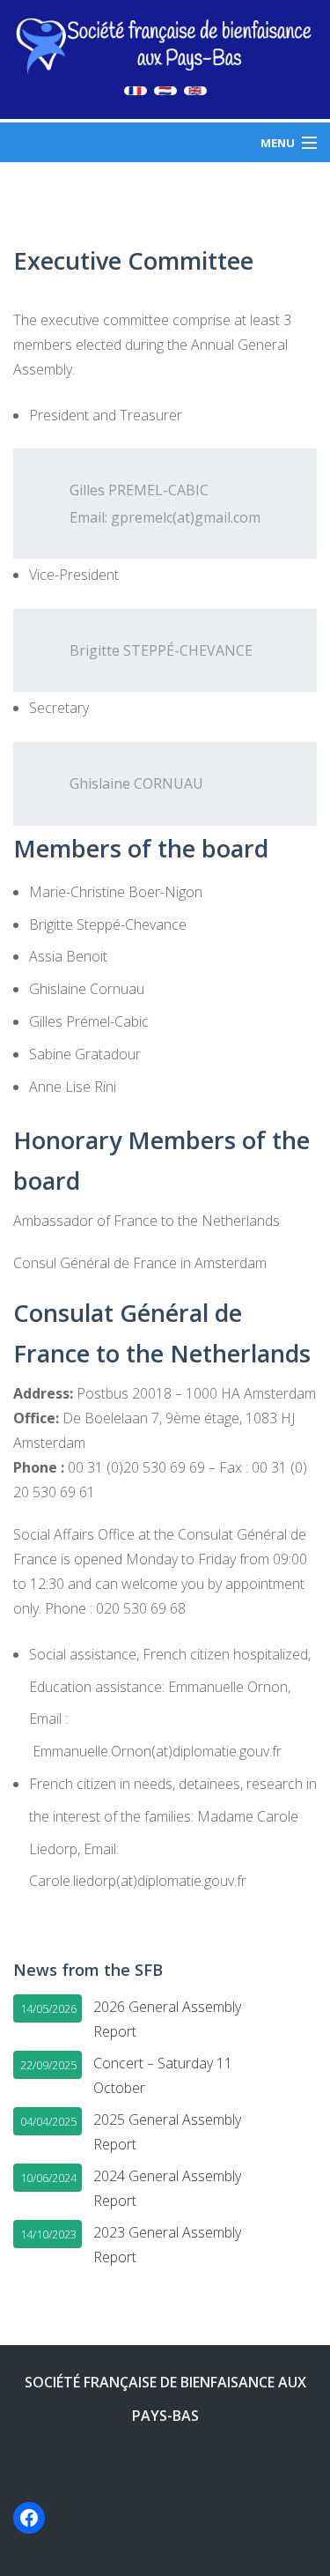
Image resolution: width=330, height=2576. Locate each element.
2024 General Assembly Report (167, 2188)
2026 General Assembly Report (167, 2019)
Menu (278, 143)
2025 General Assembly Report (167, 2132)
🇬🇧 (195, 91)
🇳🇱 (165, 91)
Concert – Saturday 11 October (163, 2075)
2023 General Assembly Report (167, 2245)
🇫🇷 (136, 91)
